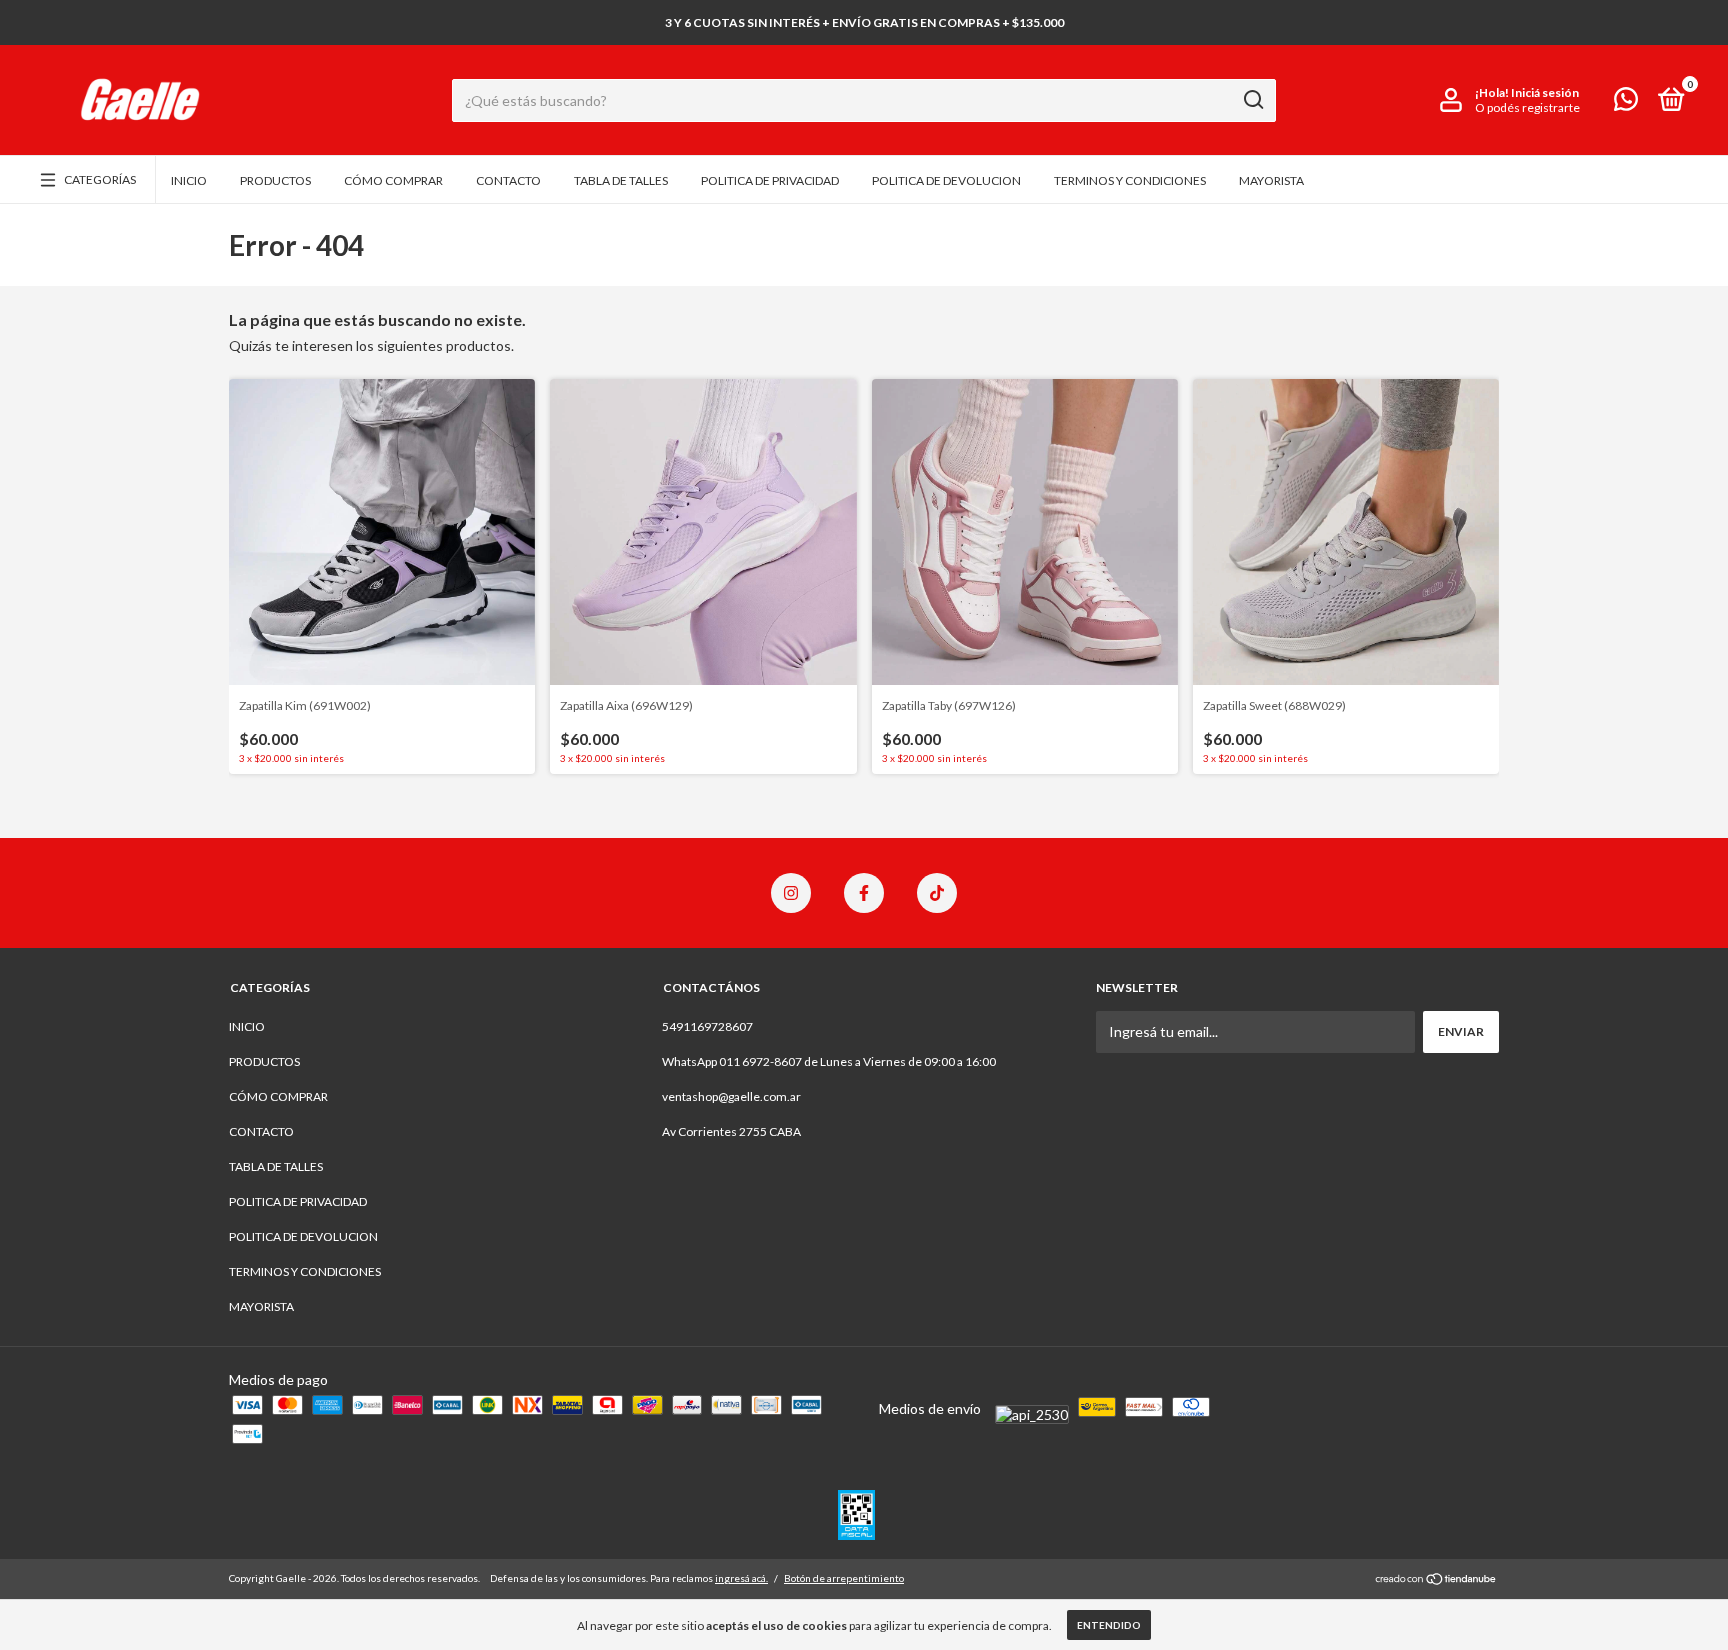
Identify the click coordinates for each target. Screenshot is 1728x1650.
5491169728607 (707, 1026)
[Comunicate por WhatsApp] (1626, 103)
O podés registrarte (1527, 107)
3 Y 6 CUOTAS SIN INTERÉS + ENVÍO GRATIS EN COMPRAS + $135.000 (864, 22)
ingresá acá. (741, 1578)
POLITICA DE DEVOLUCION (946, 180)
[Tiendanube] (1436, 1580)
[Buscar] (1252, 100)
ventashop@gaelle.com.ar (731, 1096)
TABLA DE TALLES (621, 180)
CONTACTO (508, 180)
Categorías (100, 179)
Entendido (1109, 1625)
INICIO (189, 180)
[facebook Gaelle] (864, 893)
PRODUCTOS (275, 180)
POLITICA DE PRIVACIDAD (770, 180)
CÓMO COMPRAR (393, 180)
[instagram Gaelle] (791, 893)
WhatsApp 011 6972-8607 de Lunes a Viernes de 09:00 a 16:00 (829, 1061)
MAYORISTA (1271, 180)
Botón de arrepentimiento (844, 1578)
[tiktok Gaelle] (937, 893)
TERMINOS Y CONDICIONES (1130, 180)
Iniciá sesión (1545, 92)
